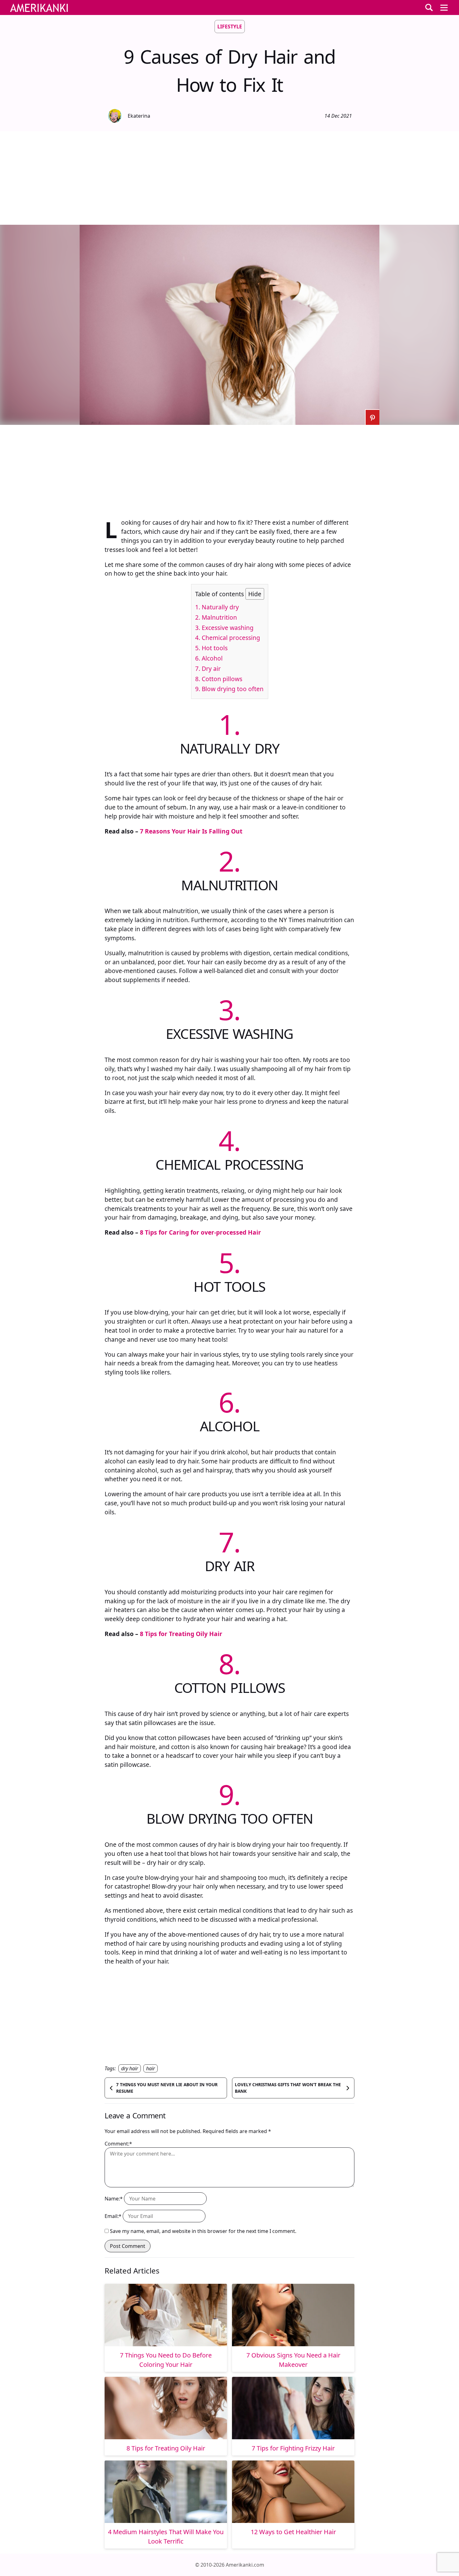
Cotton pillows (219, 679)
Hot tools (211, 648)
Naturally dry (217, 607)
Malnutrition (216, 617)
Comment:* (118, 2144)
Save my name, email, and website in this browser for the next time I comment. (203, 2231)
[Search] (429, 7)
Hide (255, 594)
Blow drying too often (229, 689)
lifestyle (230, 27)
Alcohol (209, 658)
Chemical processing (228, 638)
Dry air (208, 669)
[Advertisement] (230, 178)
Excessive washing (224, 628)
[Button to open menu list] (444, 7)
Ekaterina (139, 116)
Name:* (114, 2199)
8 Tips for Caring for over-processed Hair (200, 1232)
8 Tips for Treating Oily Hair (181, 1634)
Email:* (113, 2216)
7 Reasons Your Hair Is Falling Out (191, 831)
